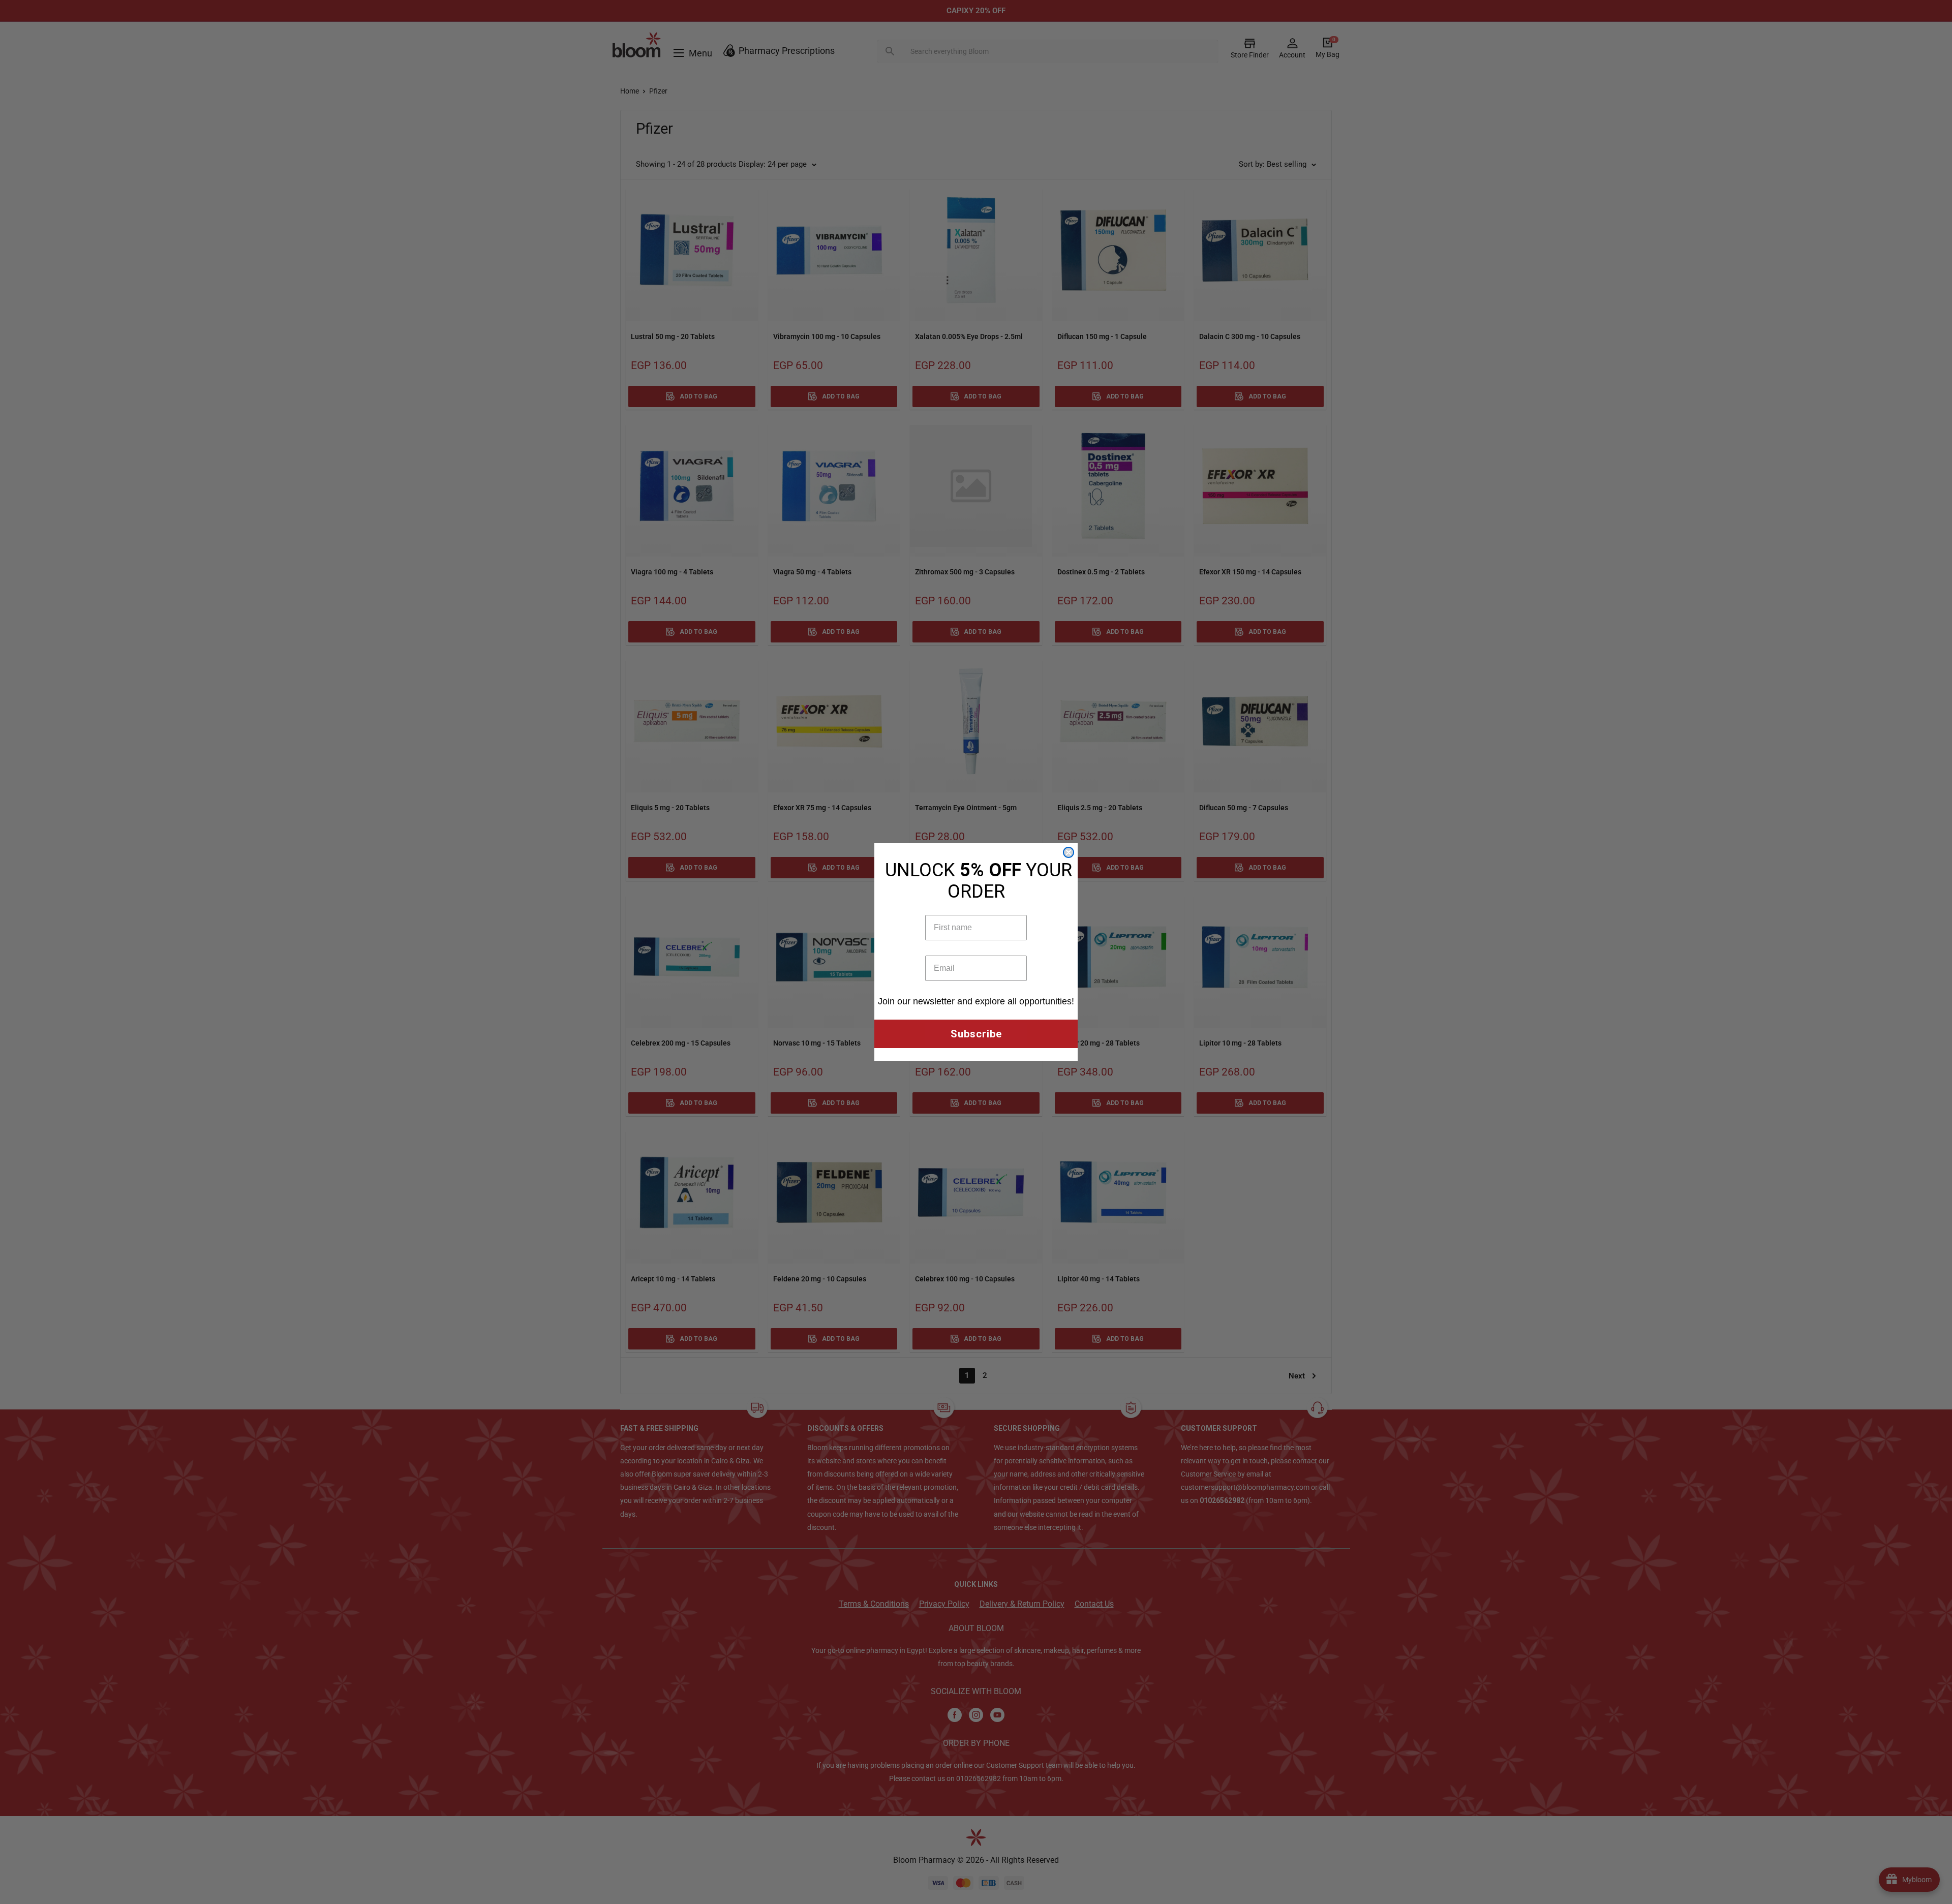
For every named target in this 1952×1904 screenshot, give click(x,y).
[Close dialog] (1069, 852)
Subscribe (976, 1034)
